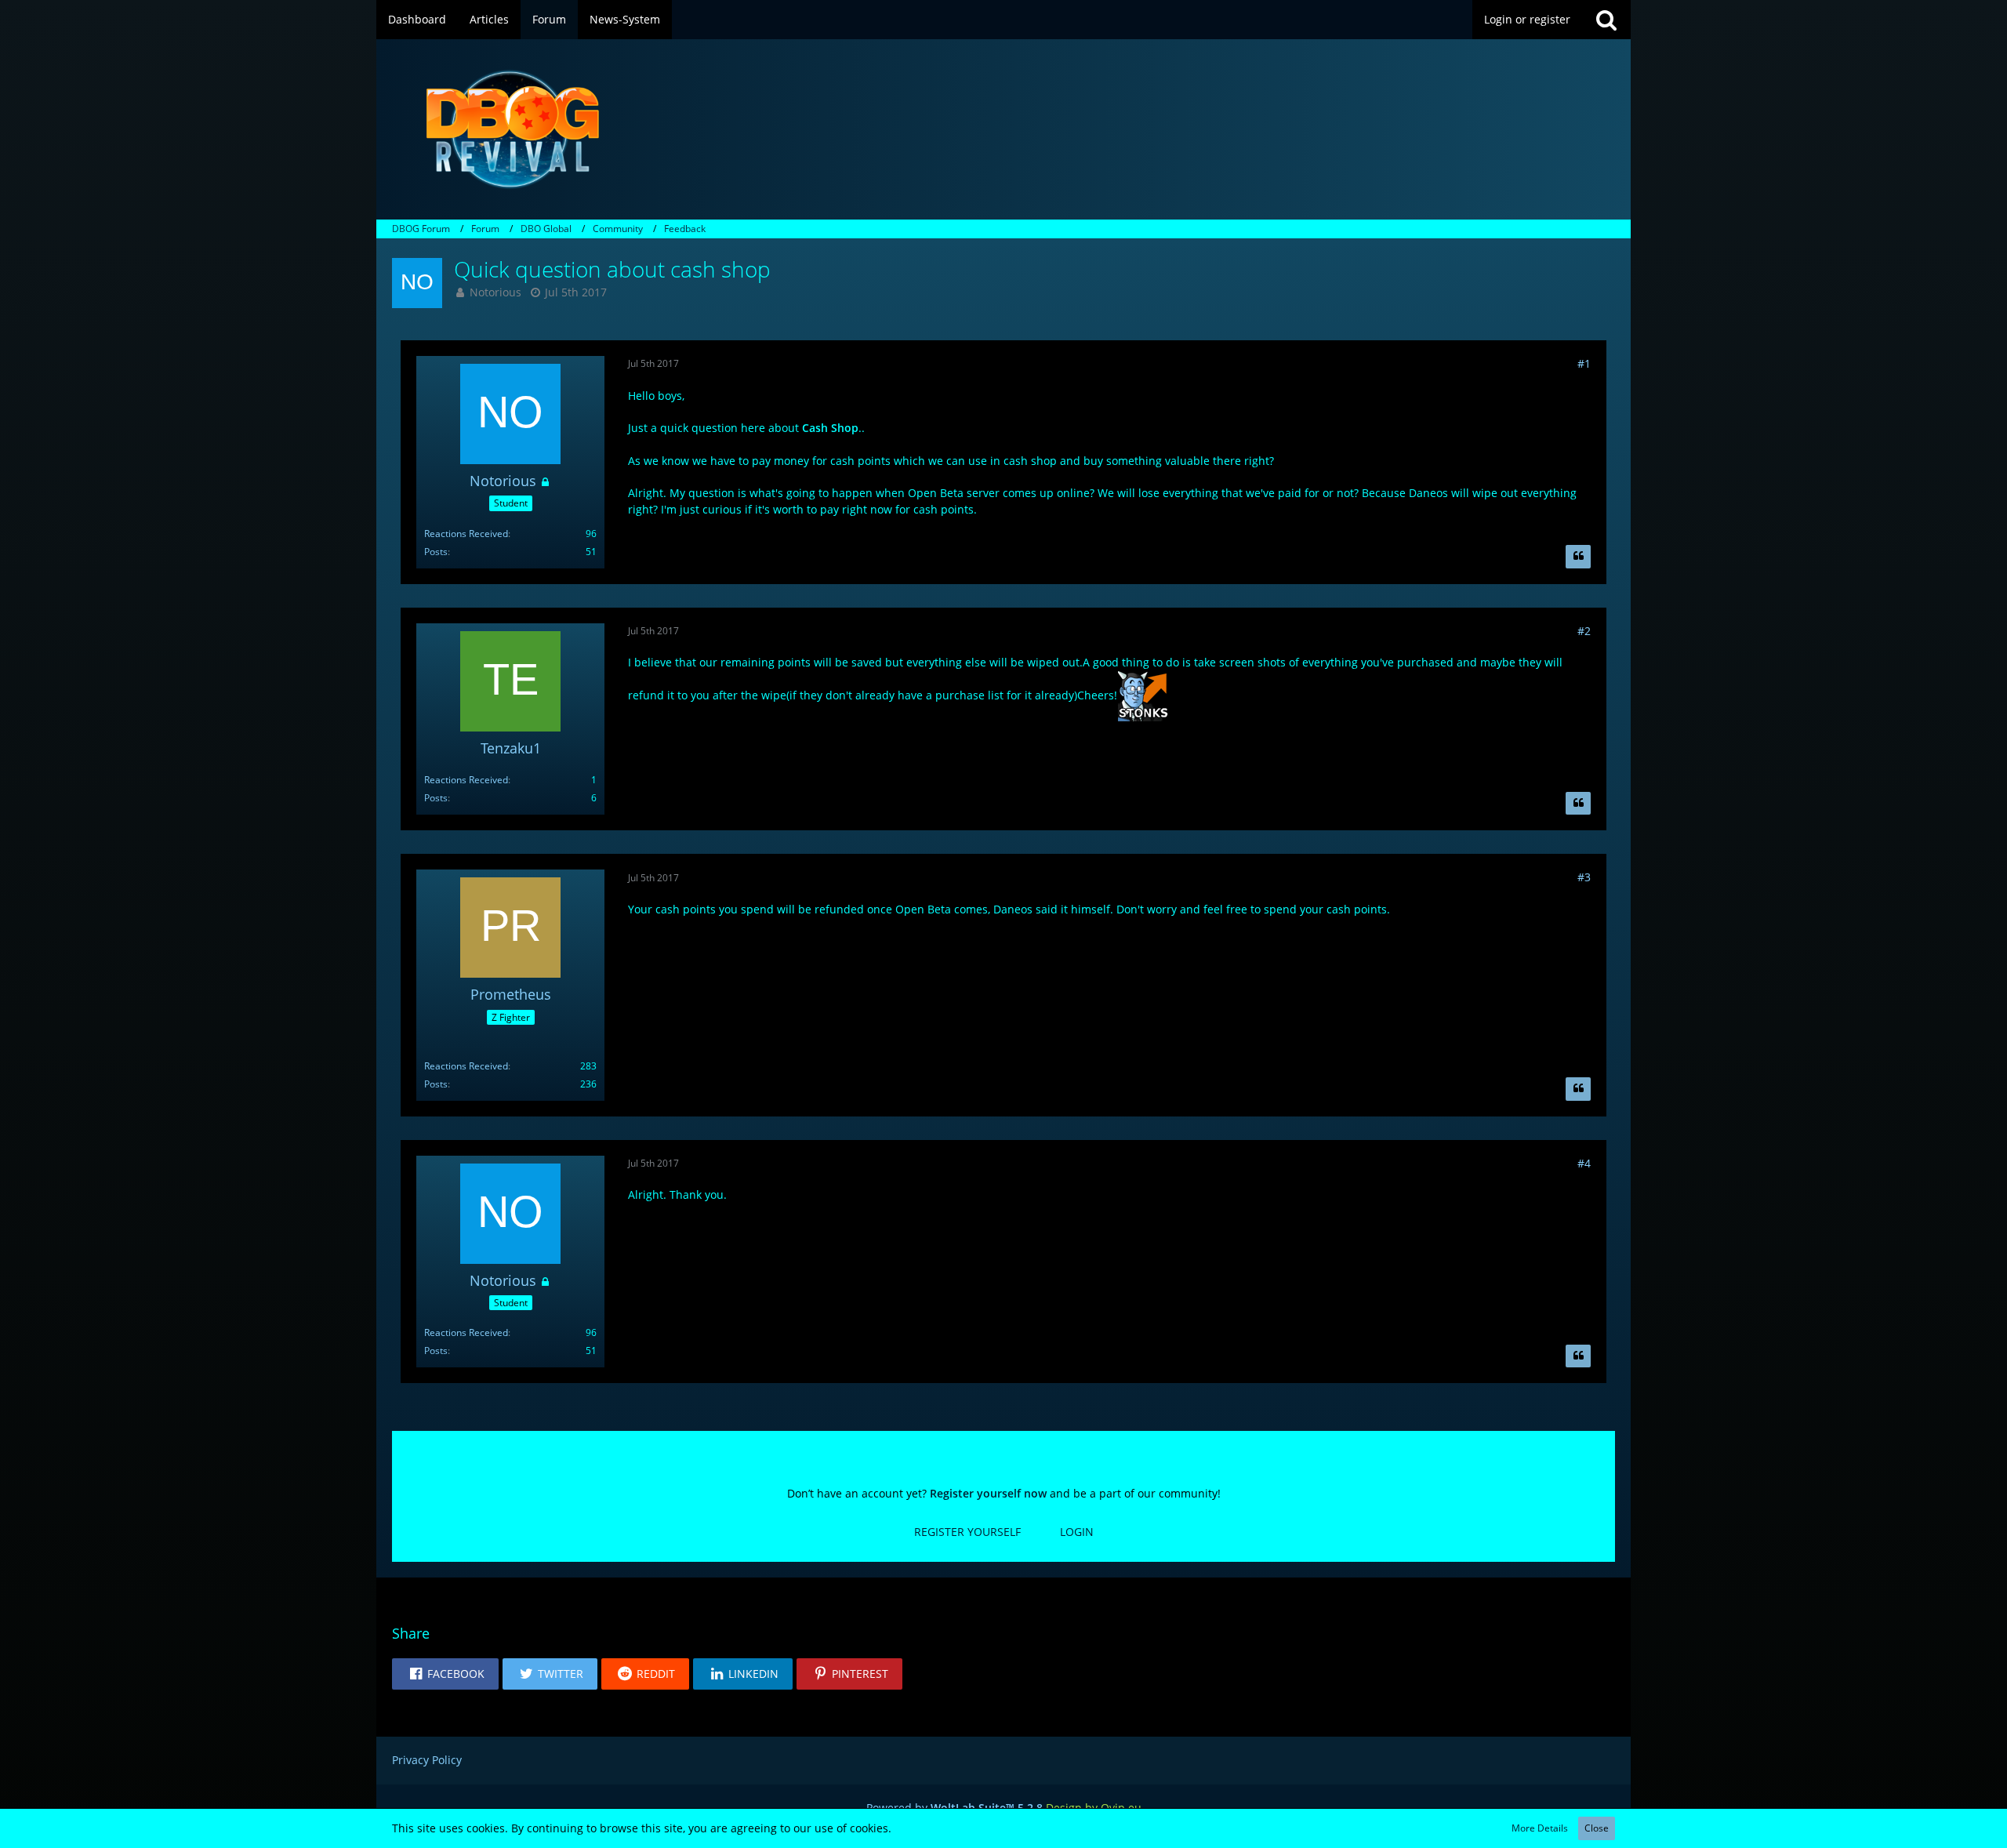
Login (1077, 1532)
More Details (1540, 1828)
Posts (436, 552)
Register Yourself (967, 1532)
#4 (1584, 1163)
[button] (445, 1674)
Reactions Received (466, 534)
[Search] (1606, 20)
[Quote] (1578, 557)
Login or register (1527, 19)
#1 (1584, 363)
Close (1597, 1828)
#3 (1584, 877)
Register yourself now (988, 1493)
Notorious (495, 292)
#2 (1584, 631)
